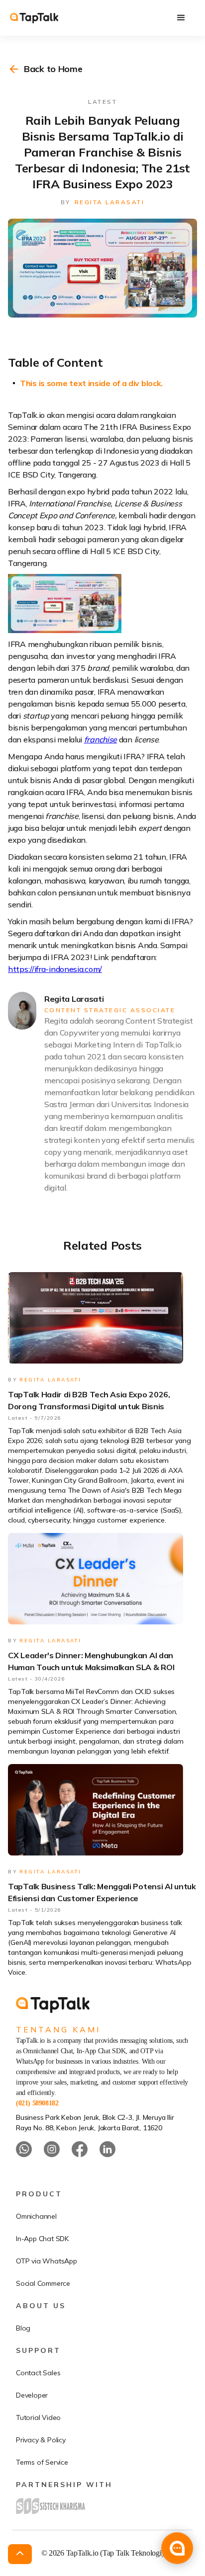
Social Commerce (43, 2283)
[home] (44, 18)
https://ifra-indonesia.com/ (55, 969)
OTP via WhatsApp (47, 2261)
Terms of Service (42, 2462)
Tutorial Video (38, 2417)
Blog (23, 2328)
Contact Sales (38, 2373)
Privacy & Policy (41, 2440)
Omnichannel (36, 2216)
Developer (32, 2395)
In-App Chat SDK (42, 2239)
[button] (181, 18)
